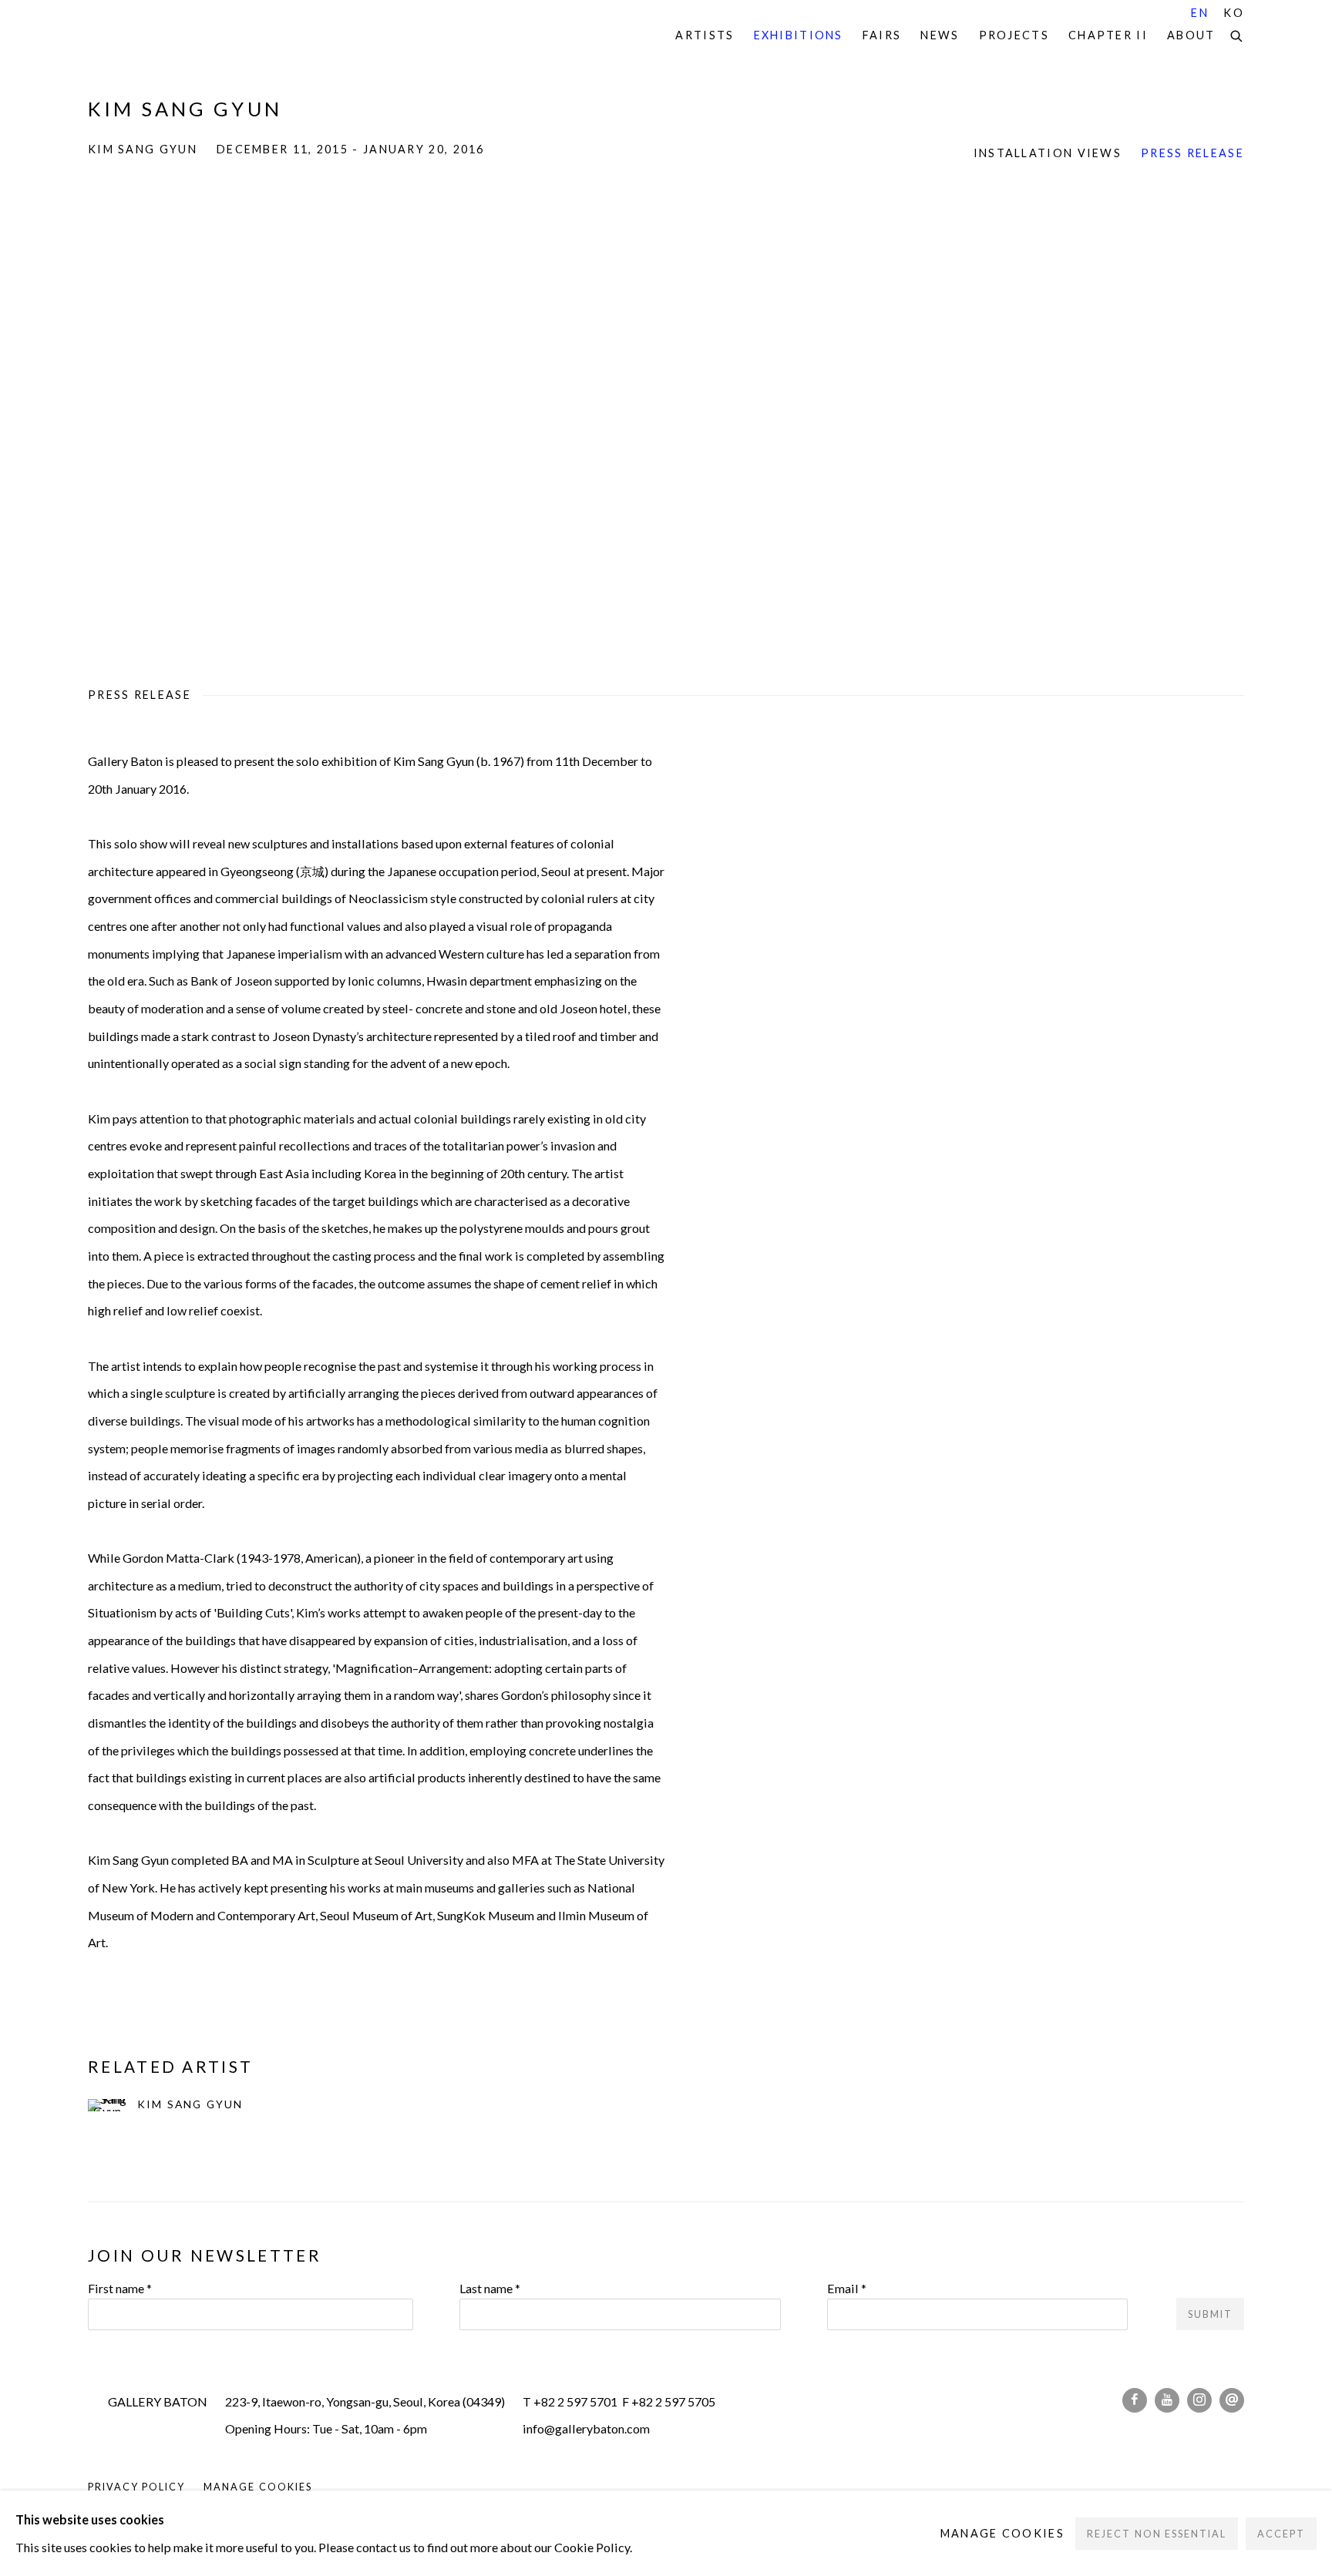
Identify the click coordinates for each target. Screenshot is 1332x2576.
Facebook (1135, 2400)
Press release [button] (1192, 153)
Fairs (882, 35)
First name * (120, 2288)
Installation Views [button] (1048, 153)
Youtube (1167, 2400)
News (940, 35)
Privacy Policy (136, 2487)
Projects (1014, 35)
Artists (705, 35)
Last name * (490, 2288)
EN (1200, 13)
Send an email (1232, 2400)
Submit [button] (1210, 2314)
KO (1234, 13)
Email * (847, 2288)
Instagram (1199, 2400)
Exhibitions (799, 35)
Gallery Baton (196, 36)
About (1191, 35)
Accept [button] (1281, 2533)
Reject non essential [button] (1156, 2533)
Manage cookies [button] (257, 2487)
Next (1270, 415)
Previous (62, 415)
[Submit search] (1237, 34)
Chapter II (1108, 35)
